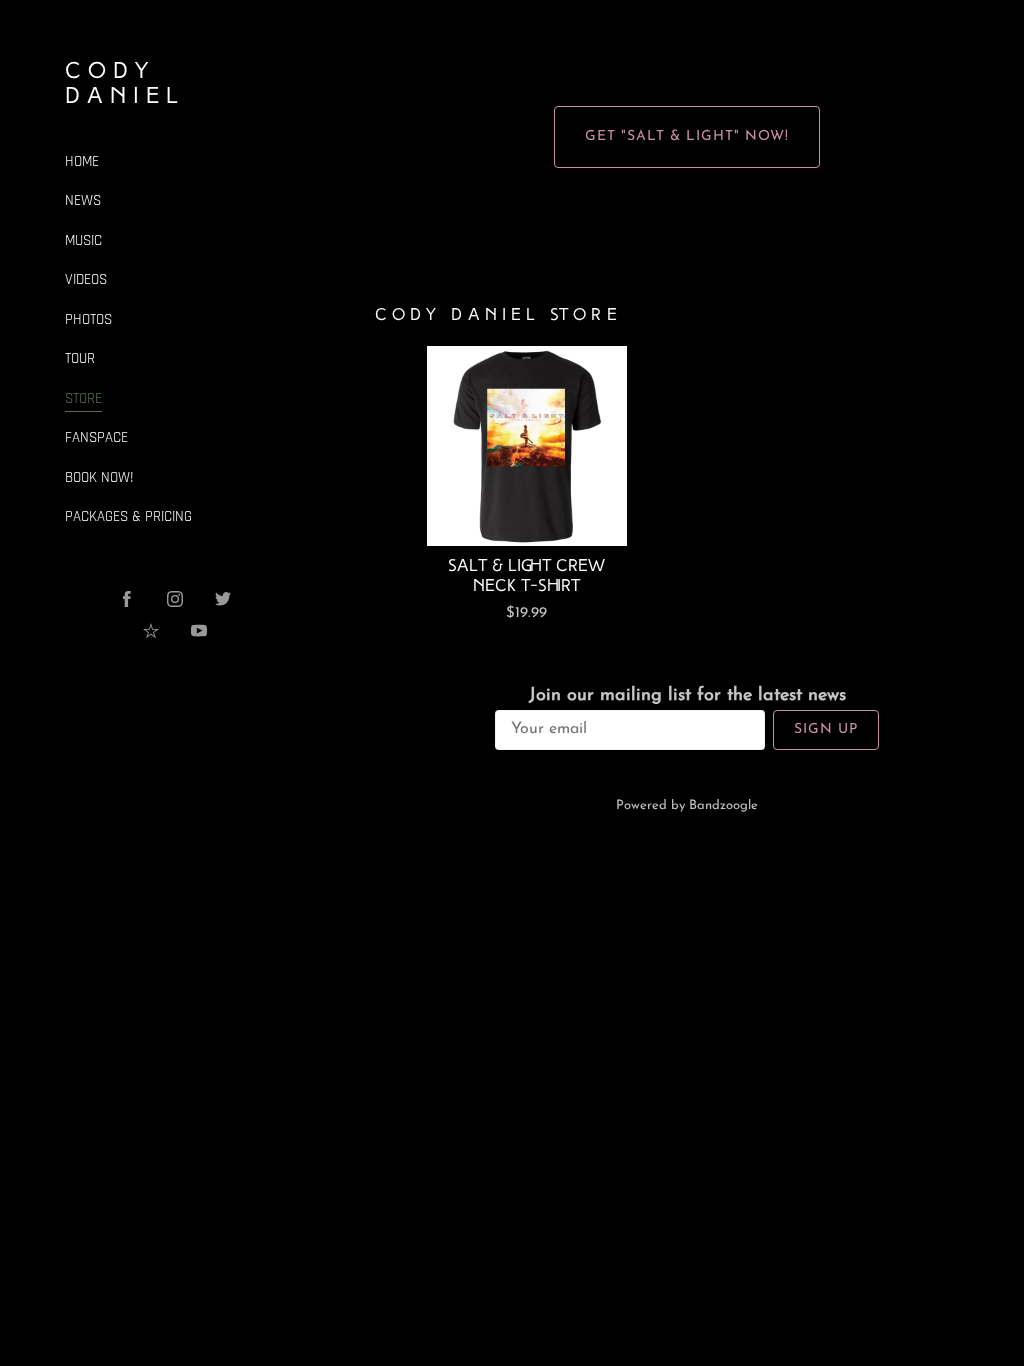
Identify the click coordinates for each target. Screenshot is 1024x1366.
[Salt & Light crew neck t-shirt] (527, 446)
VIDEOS (86, 279)
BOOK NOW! (99, 477)
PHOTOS (88, 319)
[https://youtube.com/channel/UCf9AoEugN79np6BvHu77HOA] (199, 631)
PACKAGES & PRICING (128, 516)
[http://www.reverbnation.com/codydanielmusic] (151, 631)
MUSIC (83, 240)
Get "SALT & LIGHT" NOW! (687, 136)
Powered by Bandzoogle (687, 806)
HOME (82, 161)
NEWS (83, 200)
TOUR (80, 358)
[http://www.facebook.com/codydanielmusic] (127, 599)
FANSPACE (96, 437)
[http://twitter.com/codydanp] (223, 599)
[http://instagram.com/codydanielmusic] (175, 599)
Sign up (826, 729)
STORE (83, 398)
